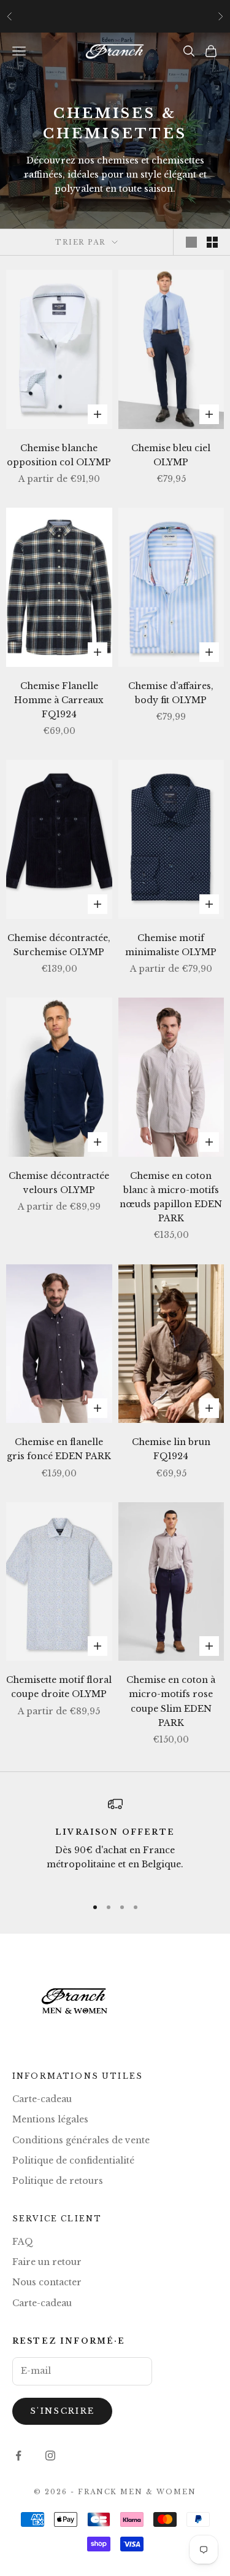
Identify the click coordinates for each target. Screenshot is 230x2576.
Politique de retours (58, 2181)
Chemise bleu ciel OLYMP (171, 455)
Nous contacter (47, 2282)
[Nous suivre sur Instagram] (50, 2456)
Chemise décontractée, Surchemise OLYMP (59, 945)
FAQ (23, 2242)
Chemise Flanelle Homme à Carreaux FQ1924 (59, 700)
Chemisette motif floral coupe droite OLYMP (59, 1687)
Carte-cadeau (42, 2099)
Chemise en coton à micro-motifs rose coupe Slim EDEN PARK (171, 1701)
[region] (115, 1841)
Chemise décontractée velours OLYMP (59, 1183)
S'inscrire (62, 2411)
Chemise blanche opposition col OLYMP (59, 455)
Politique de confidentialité (73, 2160)
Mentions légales (50, 2119)
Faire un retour (47, 2262)
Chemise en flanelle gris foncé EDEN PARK (59, 1449)
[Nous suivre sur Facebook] (18, 2456)
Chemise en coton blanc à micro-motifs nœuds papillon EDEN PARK (171, 1197)
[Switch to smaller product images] (212, 242)
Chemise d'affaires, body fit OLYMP (171, 693)
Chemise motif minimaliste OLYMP (171, 945)
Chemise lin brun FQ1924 (171, 1449)
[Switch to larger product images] (191, 242)
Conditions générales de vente (81, 2140)
